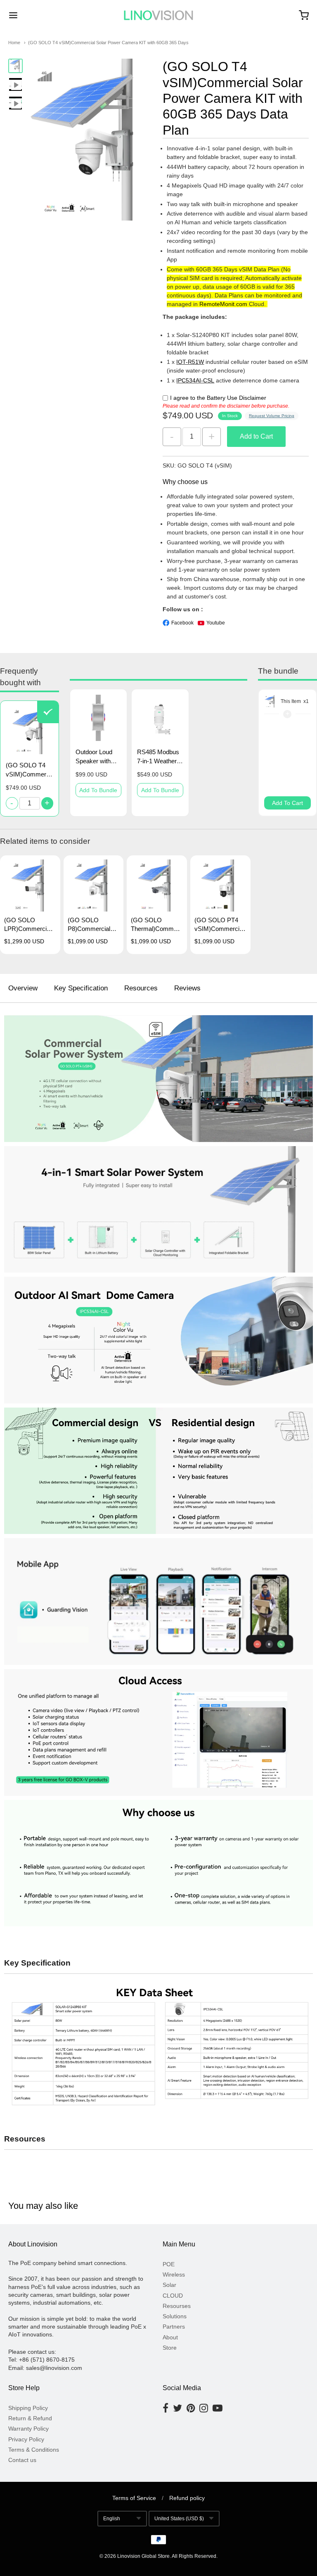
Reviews (187, 988)
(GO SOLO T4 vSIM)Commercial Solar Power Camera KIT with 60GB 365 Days (108, 43)
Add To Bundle (98, 790)
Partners (174, 2327)
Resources (141, 988)
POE (169, 2264)
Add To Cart (287, 803)
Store (170, 2348)
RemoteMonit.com (223, 304)
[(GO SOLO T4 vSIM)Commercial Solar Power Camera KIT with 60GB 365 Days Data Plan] (15, 66)
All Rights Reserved (194, 2556)
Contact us (22, 2460)
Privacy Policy (26, 2439)
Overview (23, 988)
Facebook (182, 623)
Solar (169, 2285)
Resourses (177, 2306)
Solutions (175, 2316)
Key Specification (81, 988)
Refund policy (187, 2498)
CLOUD (173, 2296)
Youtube (216, 623)
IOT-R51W (190, 362)
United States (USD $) (179, 2519)
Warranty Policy (28, 2429)
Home (14, 43)
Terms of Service (134, 2498)
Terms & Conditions (34, 2450)
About (170, 2337)
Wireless (174, 2274)
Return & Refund (30, 2418)
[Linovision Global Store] (158, 15)
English (112, 2519)
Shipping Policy (28, 2408)
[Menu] (38, 15)
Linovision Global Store (143, 2556)
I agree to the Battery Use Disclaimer (218, 398)
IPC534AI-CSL (195, 380)
